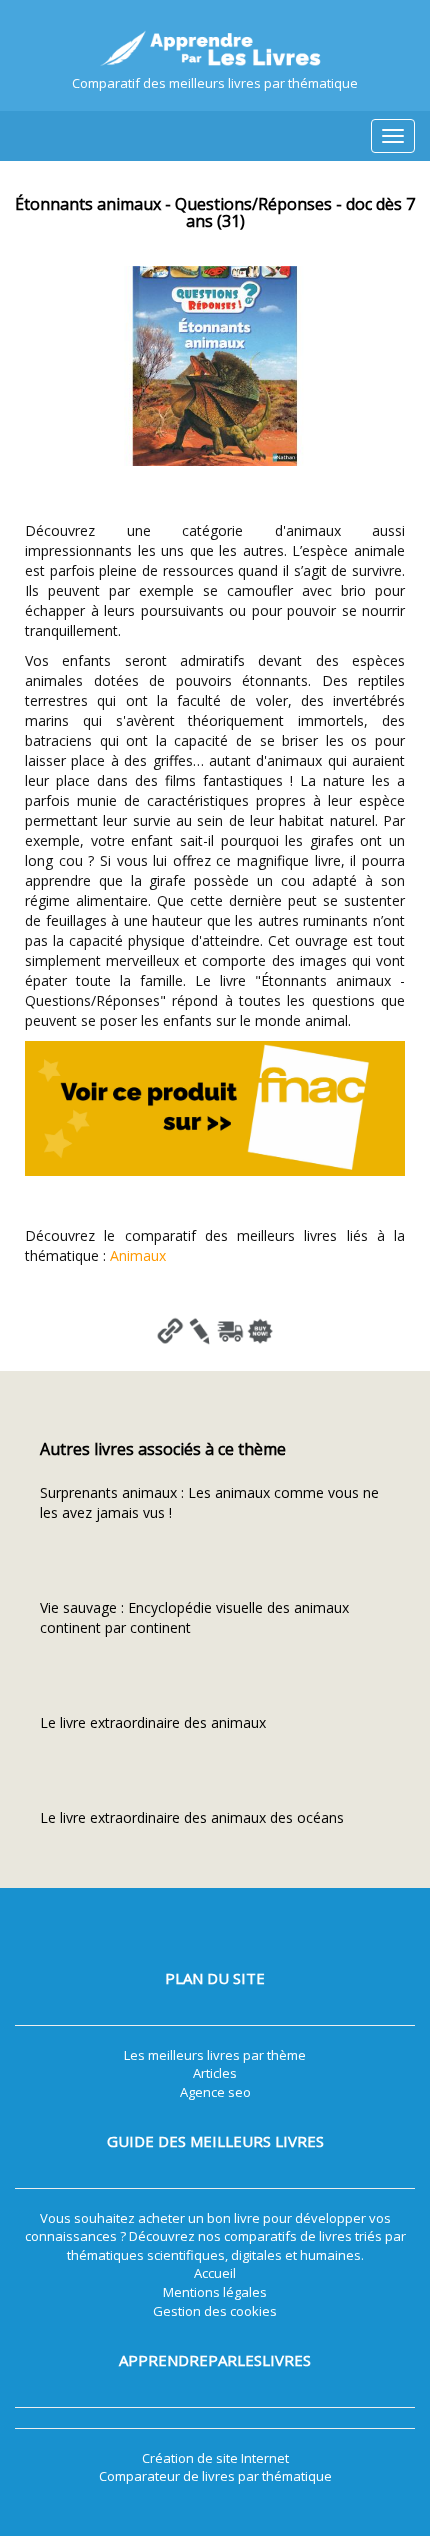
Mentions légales (215, 2292)
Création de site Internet (215, 2458)
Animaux (138, 1255)
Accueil (215, 2273)
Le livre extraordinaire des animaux (153, 1722)
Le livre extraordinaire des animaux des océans (192, 1817)
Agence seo (215, 2092)
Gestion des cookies (215, 2311)
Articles (215, 2073)
